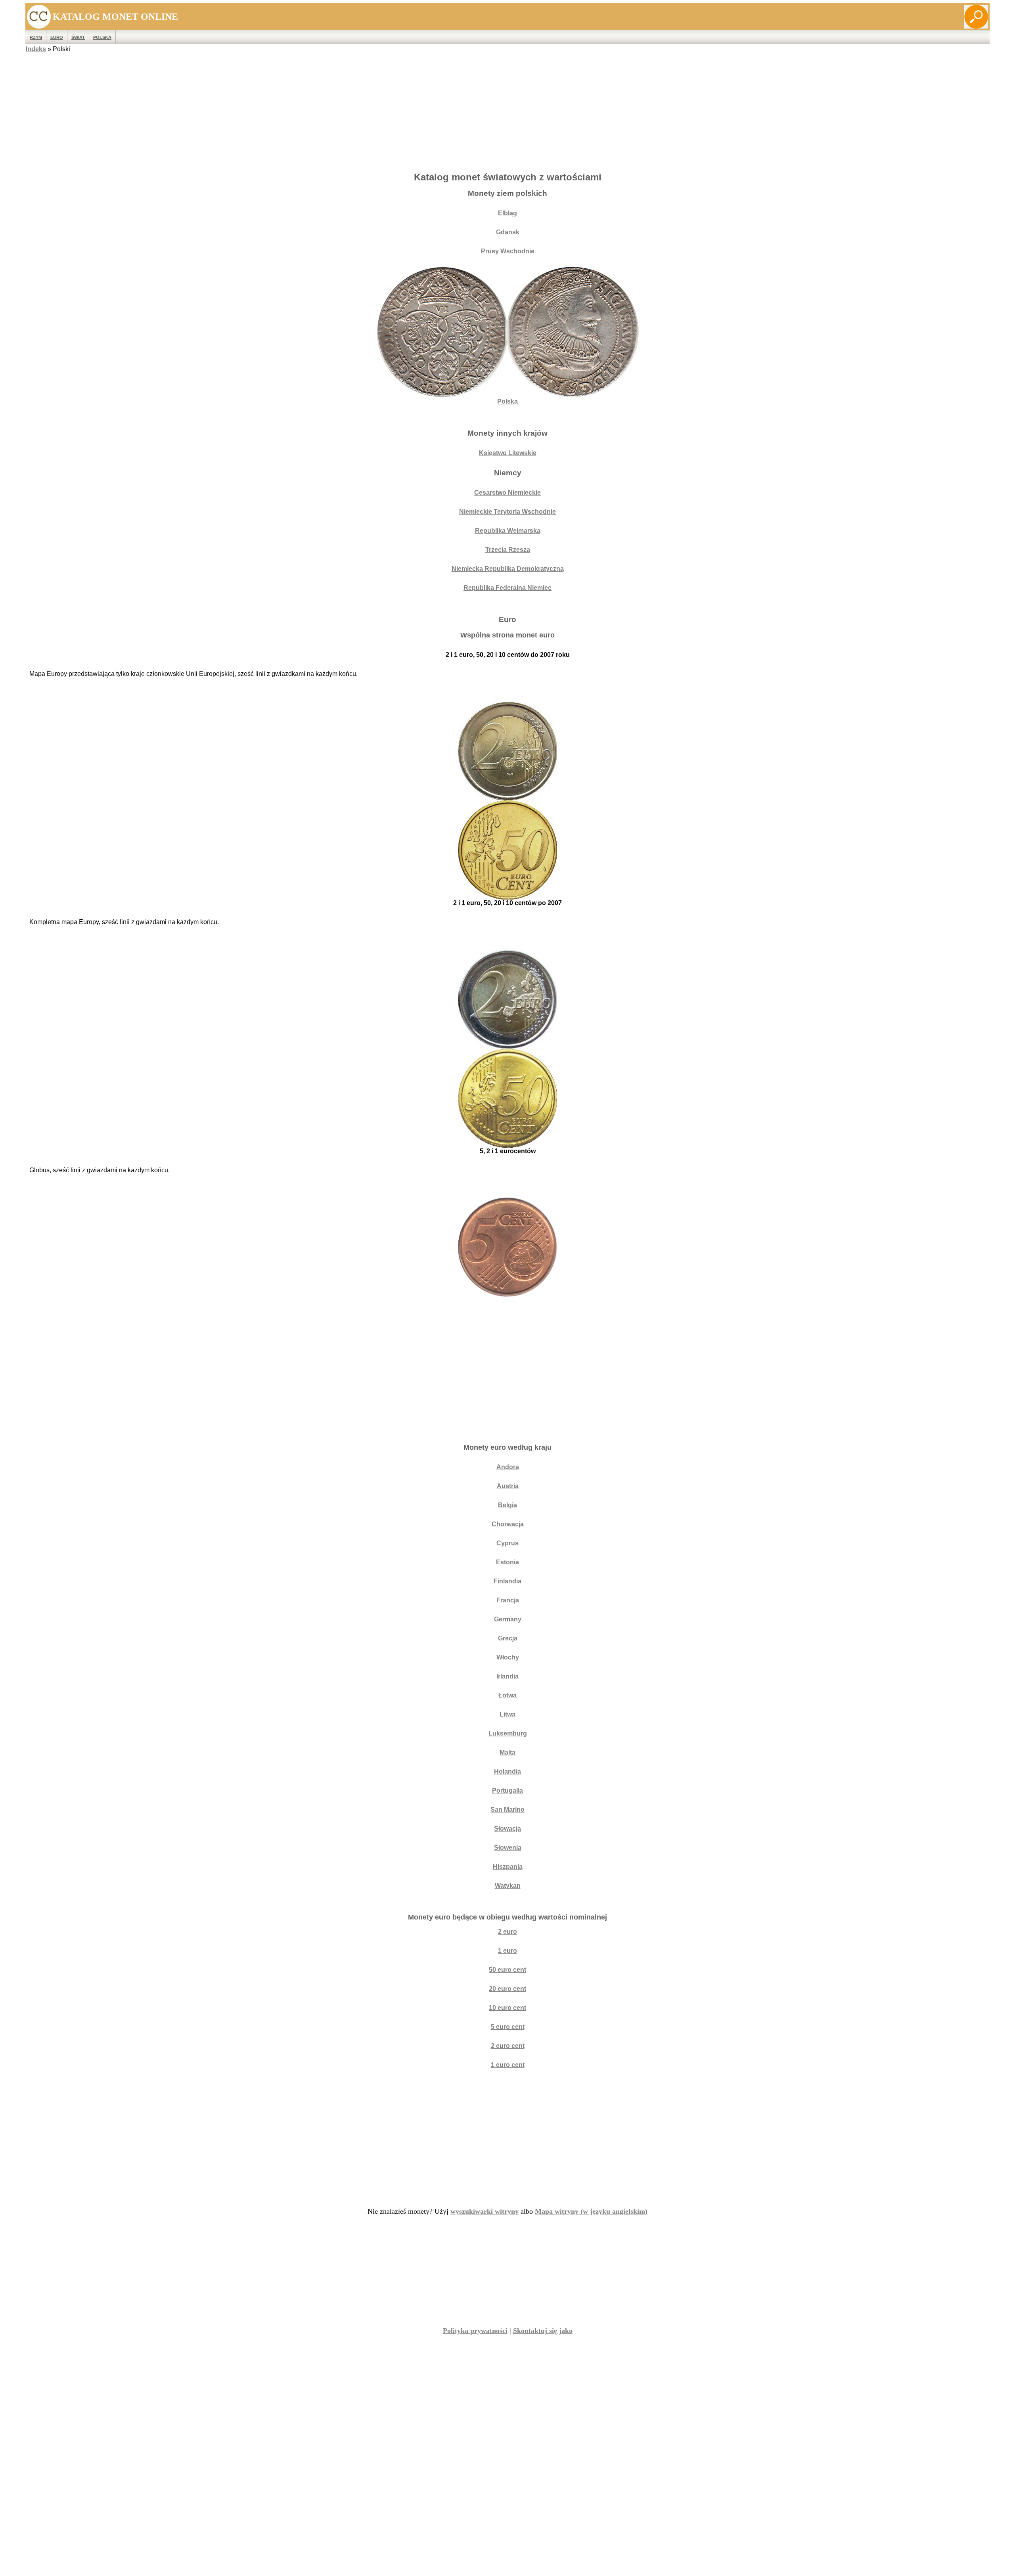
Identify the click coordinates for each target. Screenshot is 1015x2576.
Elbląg (507, 213)
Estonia (507, 1562)
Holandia (507, 1771)
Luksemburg (508, 1733)
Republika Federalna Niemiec (507, 588)
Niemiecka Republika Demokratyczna (508, 569)
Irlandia (507, 1676)
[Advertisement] (507, 110)
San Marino (507, 1810)
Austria (508, 1486)
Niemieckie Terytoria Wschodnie (507, 512)
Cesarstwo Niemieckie (507, 493)
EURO (57, 37)
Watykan (508, 1886)
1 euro (507, 1951)
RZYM (36, 37)
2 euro (507, 1932)
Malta (507, 1752)
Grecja (508, 1638)
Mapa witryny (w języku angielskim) (591, 2211)
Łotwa (507, 1695)
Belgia (507, 1505)
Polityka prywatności (475, 2331)
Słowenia (508, 1848)
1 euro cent (508, 2065)
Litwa (507, 1714)
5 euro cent (508, 2027)
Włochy (508, 1657)
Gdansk (508, 232)
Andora (508, 1467)
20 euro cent (507, 1989)
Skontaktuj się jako (543, 2331)
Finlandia (507, 1581)
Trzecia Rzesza (508, 550)
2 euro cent (508, 2046)
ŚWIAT (78, 37)
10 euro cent (507, 2008)
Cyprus (507, 1543)
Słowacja (507, 1829)
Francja (508, 1600)
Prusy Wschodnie (508, 251)
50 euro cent (507, 1970)
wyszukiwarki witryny (485, 2211)
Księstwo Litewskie (508, 453)
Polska (102, 37)
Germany (508, 1619)
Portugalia (507, 1790)
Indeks (36, 49)
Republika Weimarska (508, 531)
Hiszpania (508, 1867)
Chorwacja (508, 1524)
